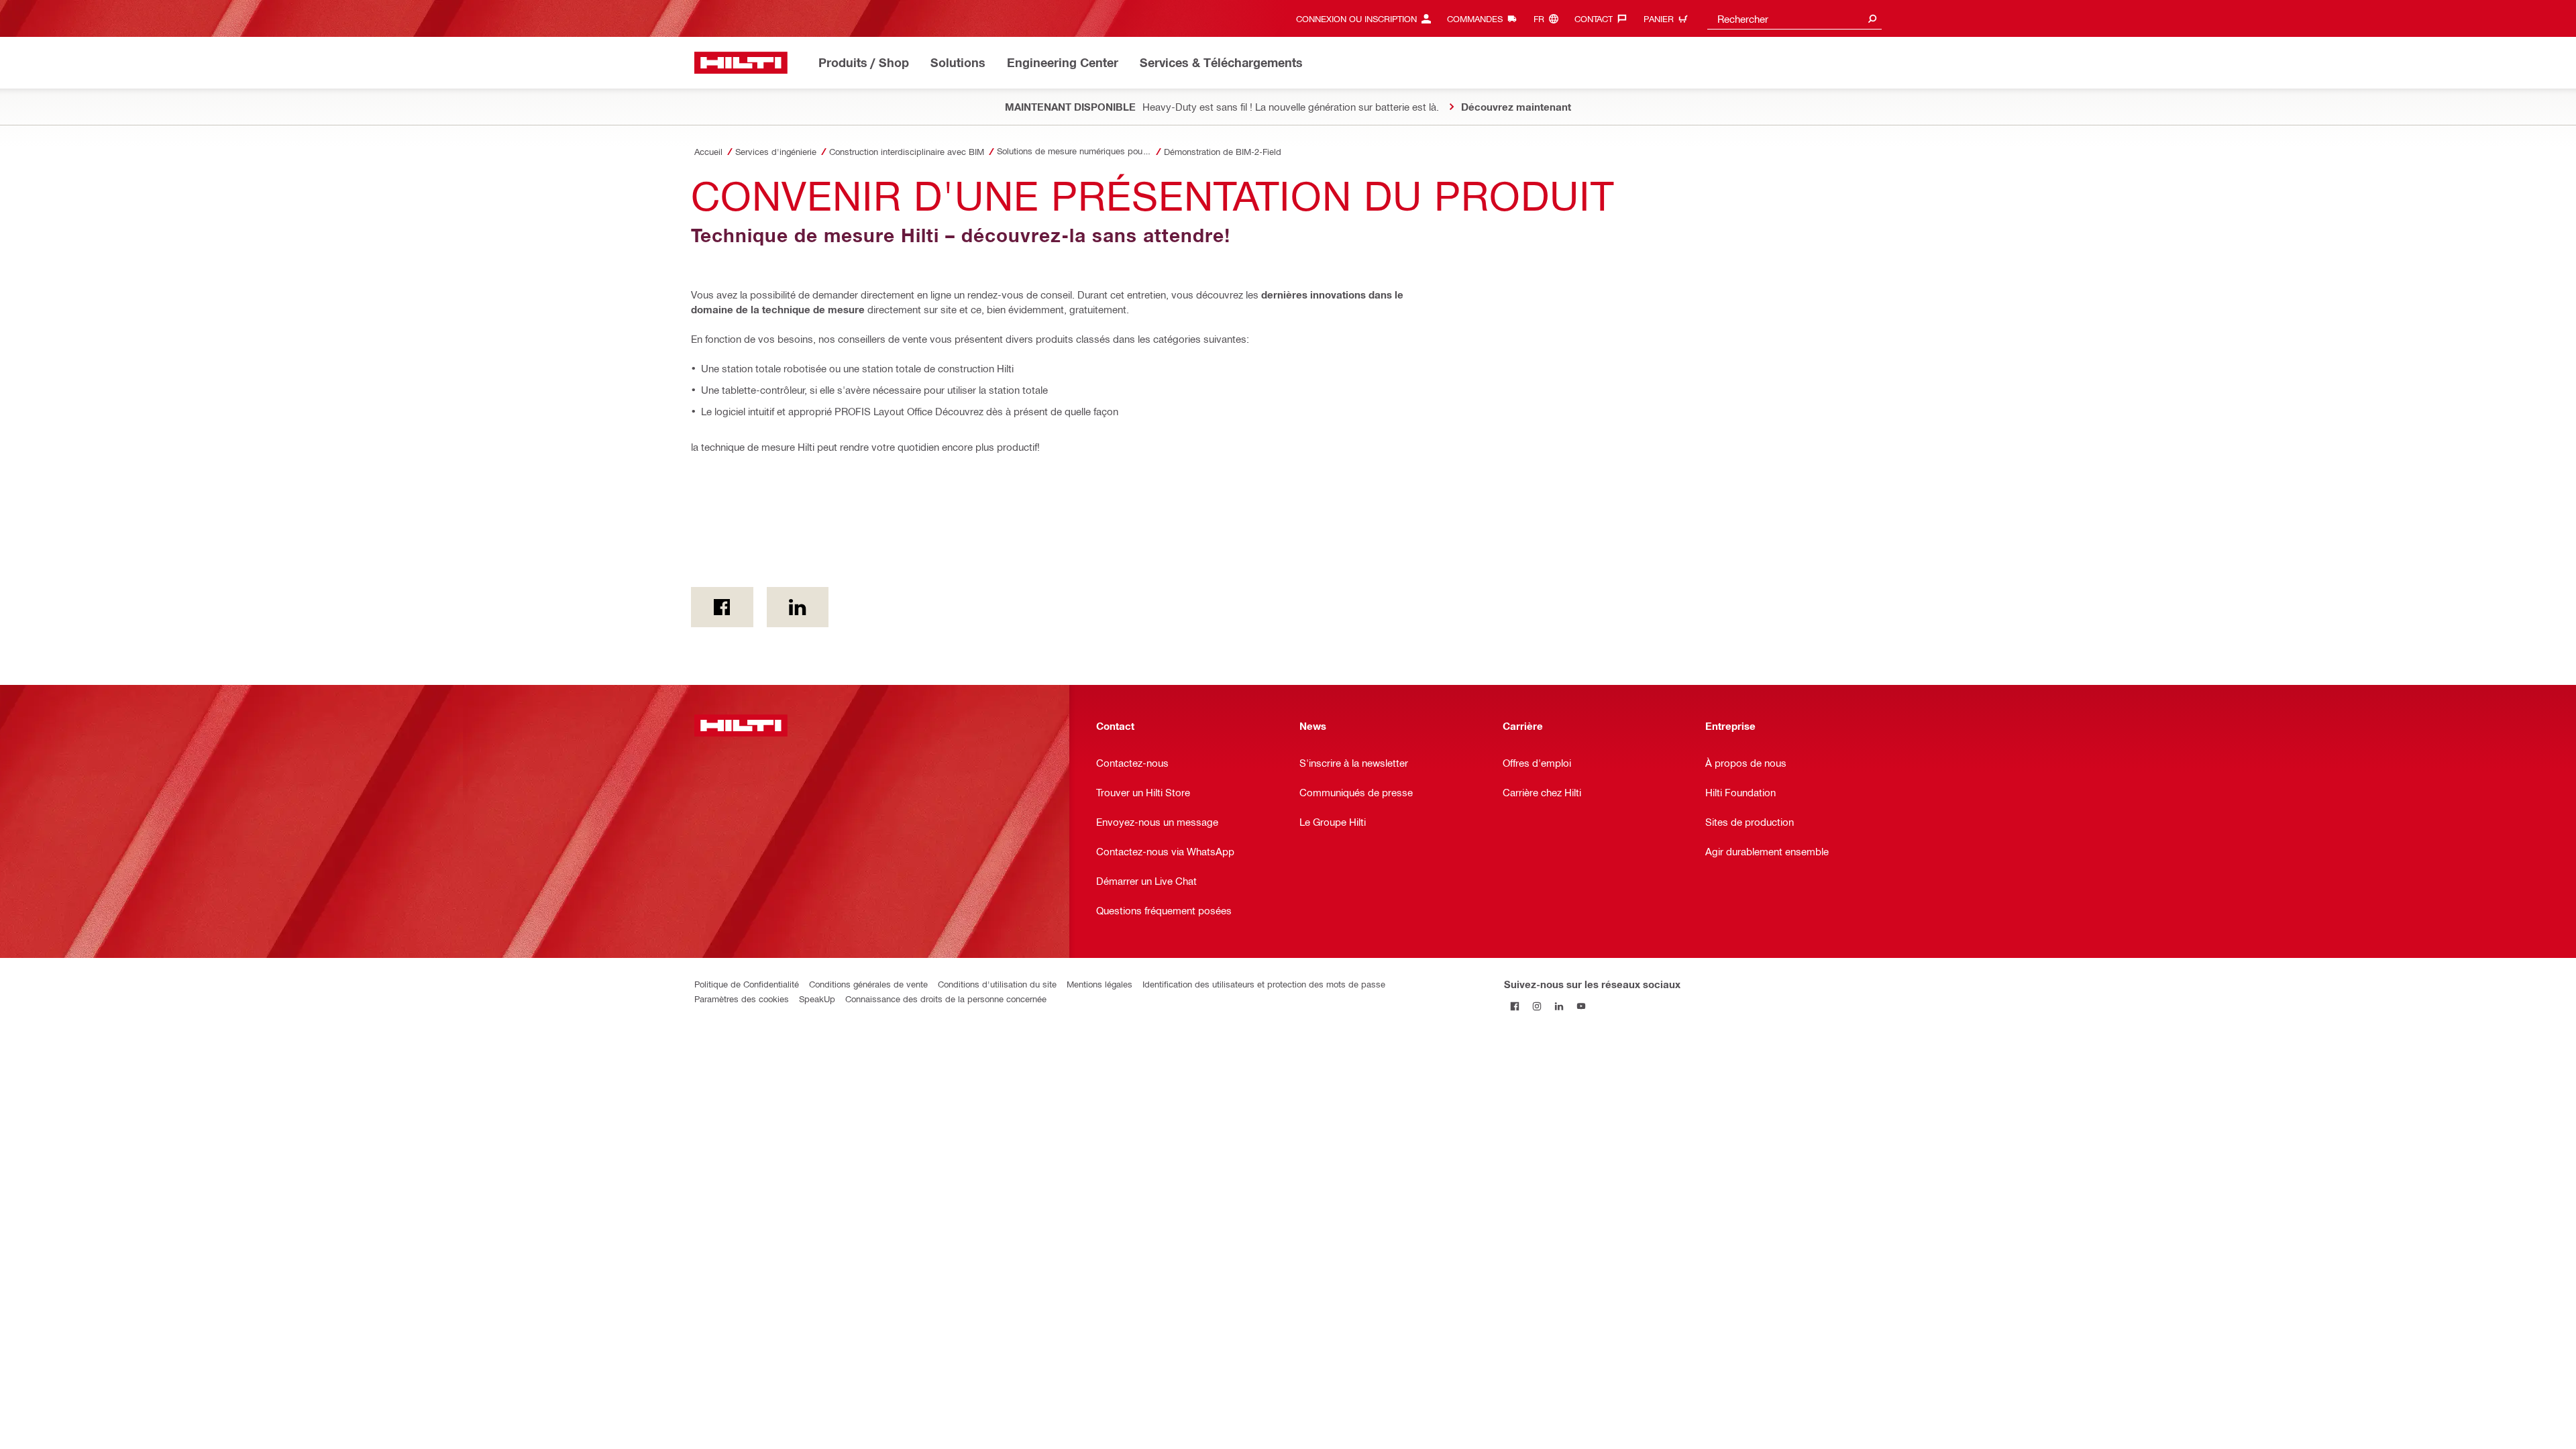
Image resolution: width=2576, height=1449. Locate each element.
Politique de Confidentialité (747, 984)
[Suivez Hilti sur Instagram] (1537, 1006)
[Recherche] (1872, 18)
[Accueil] (741, 63)
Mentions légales (1099, 984)
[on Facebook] (722, 607)
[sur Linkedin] (798, 607)
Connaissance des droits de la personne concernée (946, 999)
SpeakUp (817, 999)
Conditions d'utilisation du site (997, 984)
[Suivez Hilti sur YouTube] (1581, 1006)
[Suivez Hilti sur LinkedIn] (1559, 1006)
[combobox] (1794, 18)
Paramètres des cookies (742, 999)
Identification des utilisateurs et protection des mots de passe (1264, 984)
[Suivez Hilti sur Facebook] (1515, 1006)
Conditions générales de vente (868, 984)
